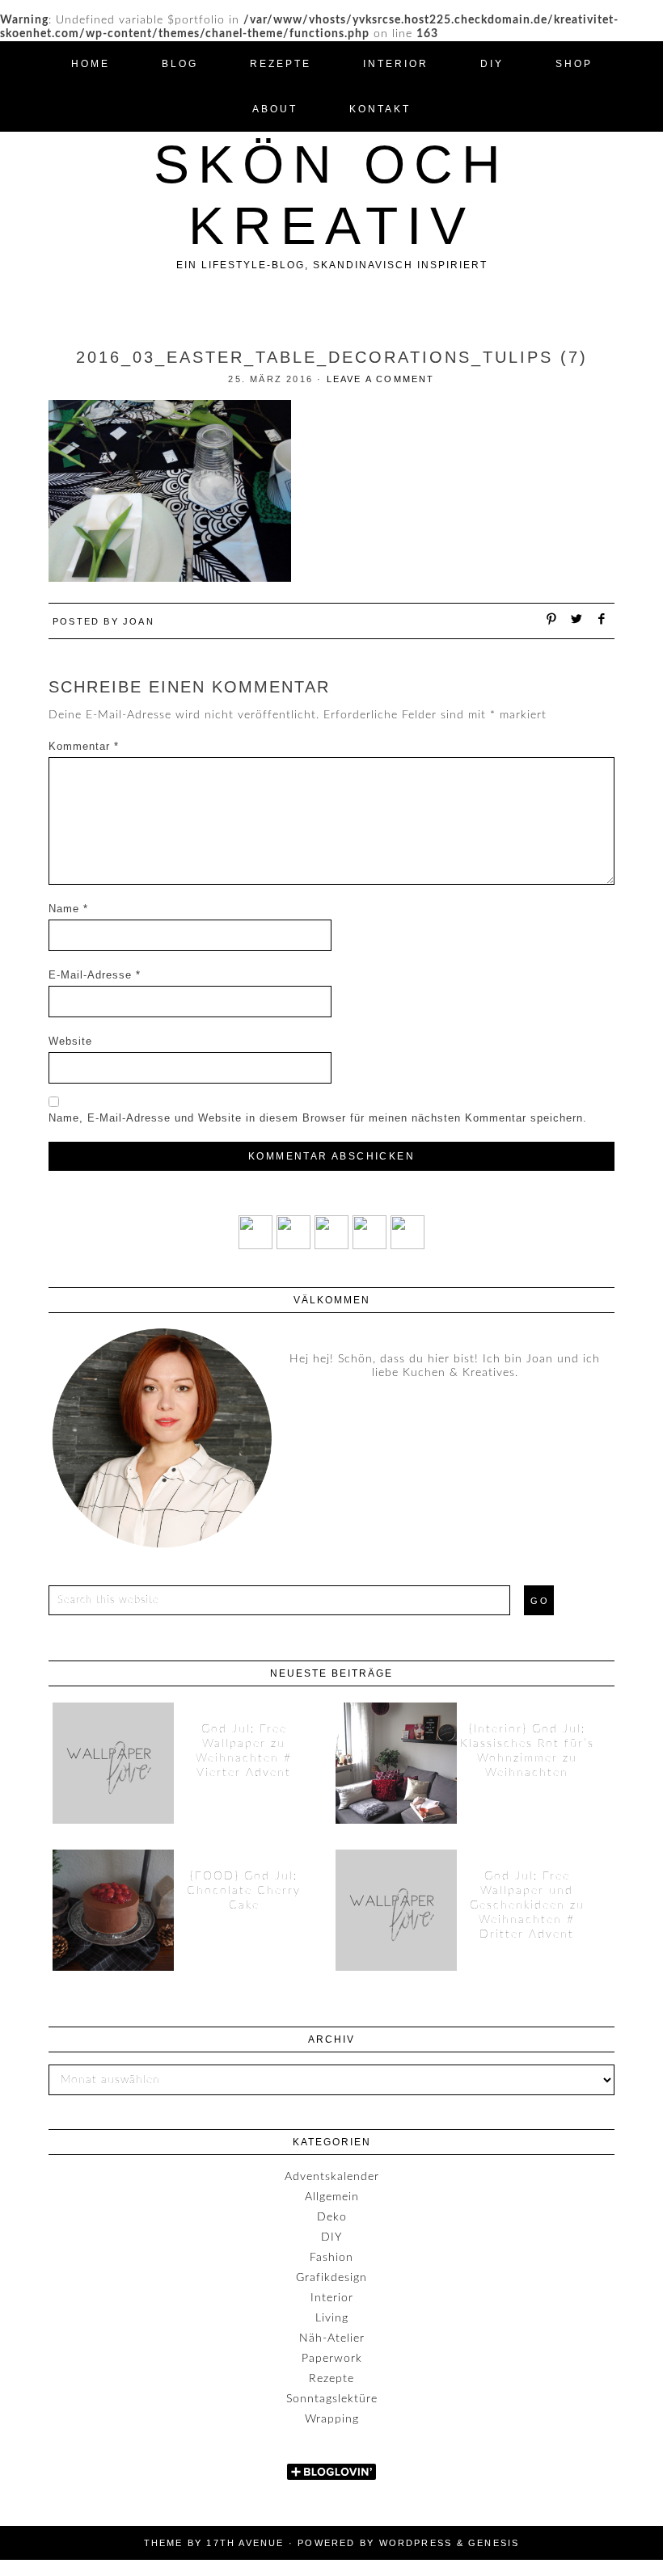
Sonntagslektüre (332, 2399)
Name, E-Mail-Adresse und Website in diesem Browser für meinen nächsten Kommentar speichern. (318, 1118)
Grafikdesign (331, 2278)
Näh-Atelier (332, 2338)
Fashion (331, 2258)
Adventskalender (332, 2177)
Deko (332, 2217)
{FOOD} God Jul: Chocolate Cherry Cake (244, 1891)
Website (70, 1041)
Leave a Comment (381, 379)
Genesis (494, 2543)
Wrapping (332, 2419)
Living (332, 2318)
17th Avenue (245, 2543)
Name (68, 909)
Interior (332, 2298)
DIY (331, 2237)
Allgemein (332, 2197)
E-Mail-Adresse (95, 975)
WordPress (416, 2543)
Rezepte (331, 2379)
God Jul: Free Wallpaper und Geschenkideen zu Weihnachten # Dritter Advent (527, 1905)
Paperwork (332, 2359)
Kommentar (84, 746)
